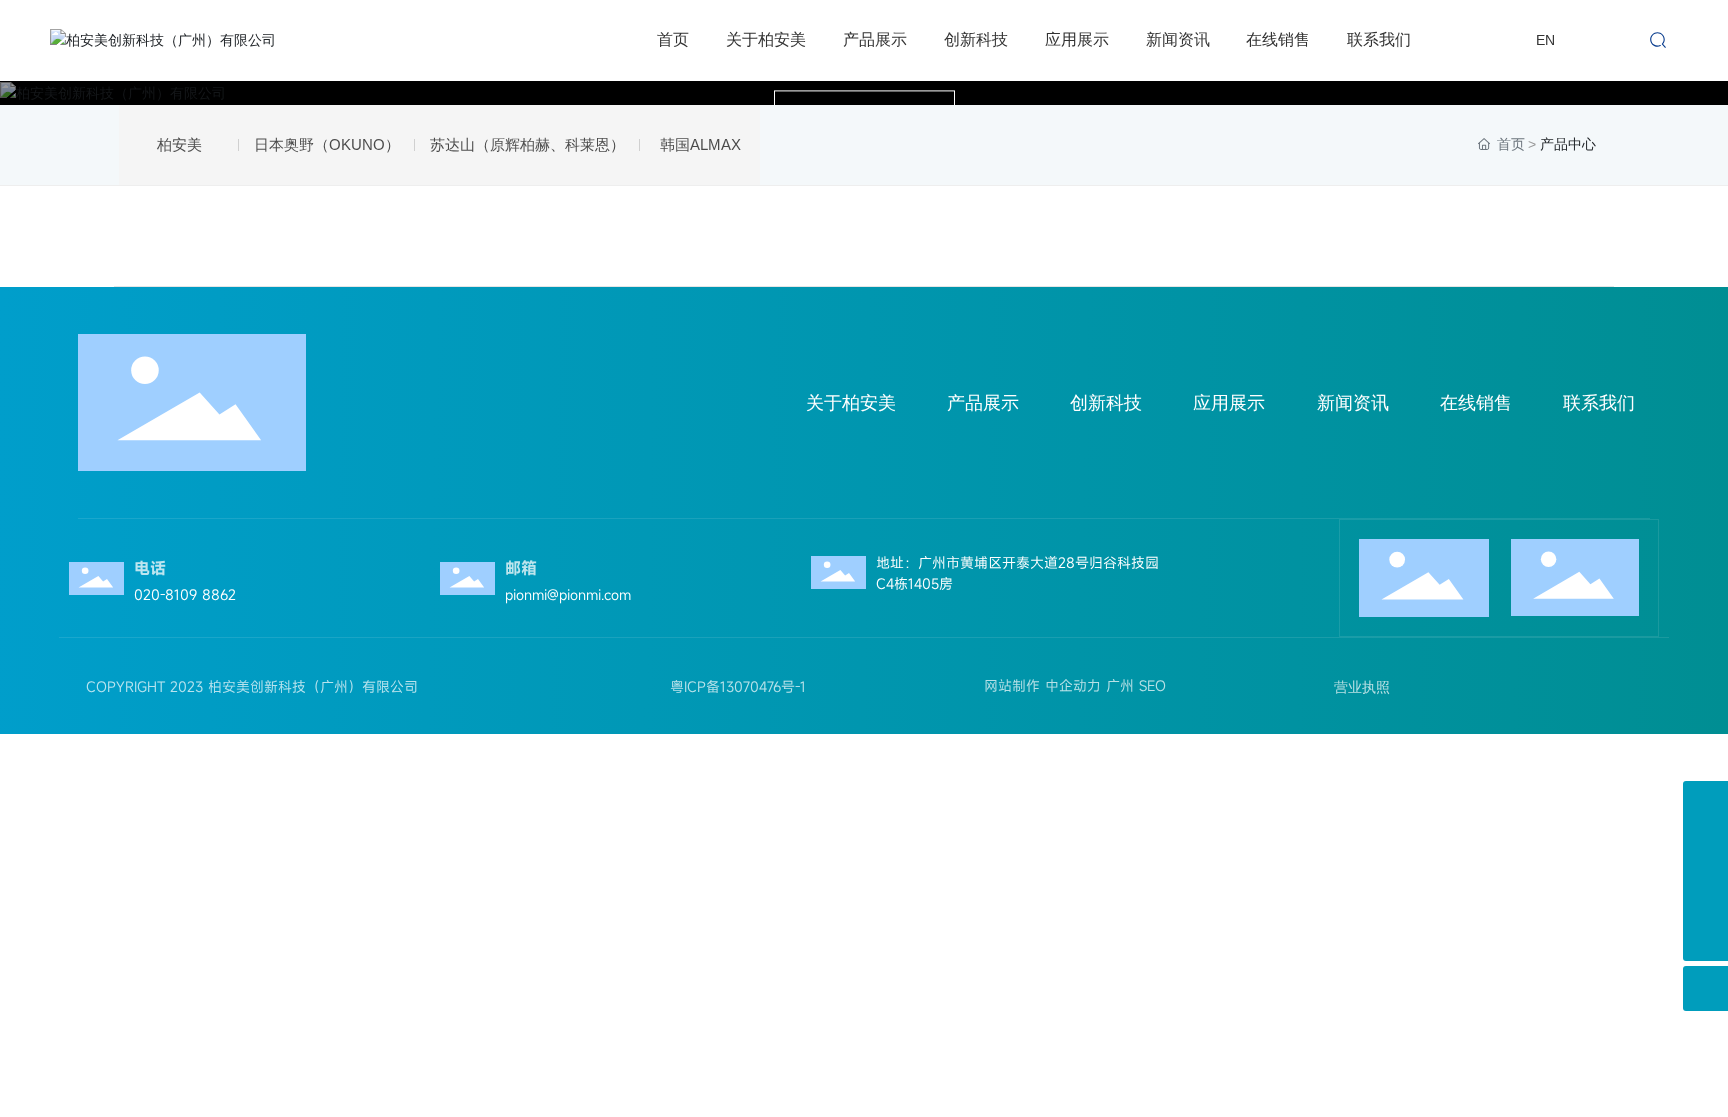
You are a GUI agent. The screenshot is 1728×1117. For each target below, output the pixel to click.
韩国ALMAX (700, 144)
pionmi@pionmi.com (568, 594)
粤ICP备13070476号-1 (738, 686)
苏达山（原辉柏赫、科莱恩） (527, 144)
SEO (1152, 685)
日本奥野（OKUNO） (327, 144)
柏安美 (179, 144)
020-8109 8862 (185, 594)
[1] (1705, 893)
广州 (1120, 685)
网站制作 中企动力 (1037, 685)
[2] (1705, 848)
